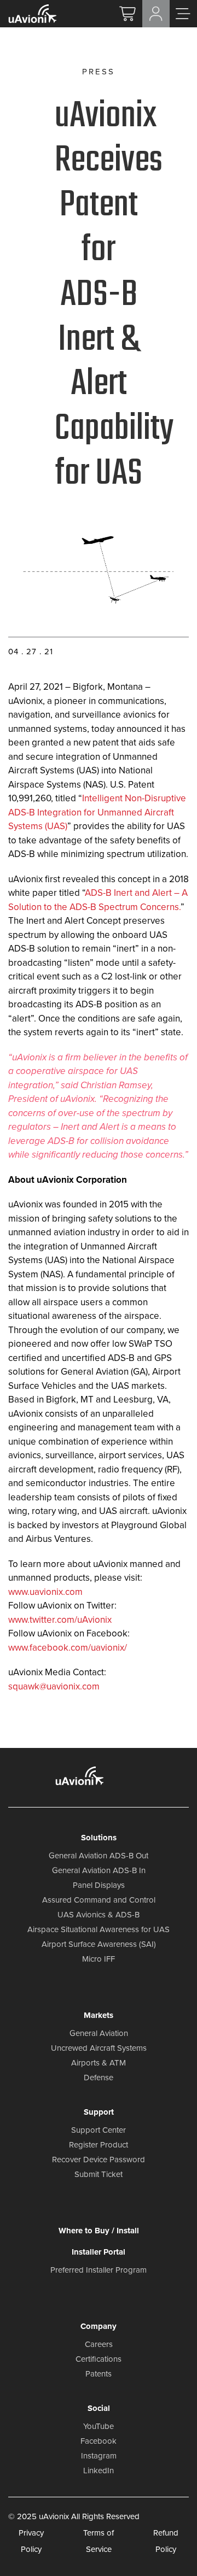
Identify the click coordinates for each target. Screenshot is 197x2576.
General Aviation (99, 2033)
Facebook (99, 2441)
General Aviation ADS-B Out (99, 1856)
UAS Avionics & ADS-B (99, 1915)
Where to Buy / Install (99, 2231)
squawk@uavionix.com (54, 1686)
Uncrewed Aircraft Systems (99, 2048)
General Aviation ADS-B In (99, 1870)
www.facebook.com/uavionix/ (68, 1648)
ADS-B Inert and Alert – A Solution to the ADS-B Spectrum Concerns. (98, 900)
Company (99, 2326)
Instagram (99, 2456)
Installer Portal (99, 2252)
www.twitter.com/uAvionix (60, 1620)
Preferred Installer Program (99, 2270)
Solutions (99, 1838)
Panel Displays (99, 1885)
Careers (99, 2344)
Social (99, 2408)
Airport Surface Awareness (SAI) (99, 1944)
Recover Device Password (99, 2160)
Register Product (99, 2145)
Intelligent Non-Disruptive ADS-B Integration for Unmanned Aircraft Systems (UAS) (97, 812)
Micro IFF (99, 1959)
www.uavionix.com (45, 1592)
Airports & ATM (99, 2063)
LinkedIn (99, 2471)
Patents (99, 2374)
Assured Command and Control (99, 1900)
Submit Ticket (99, 2174)
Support (99, 2112)
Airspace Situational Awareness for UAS (99, 1929)
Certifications (99, 2359)
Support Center (99, 2130)
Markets (99, 2015)
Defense (99, 2078)
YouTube (99, 2426)
